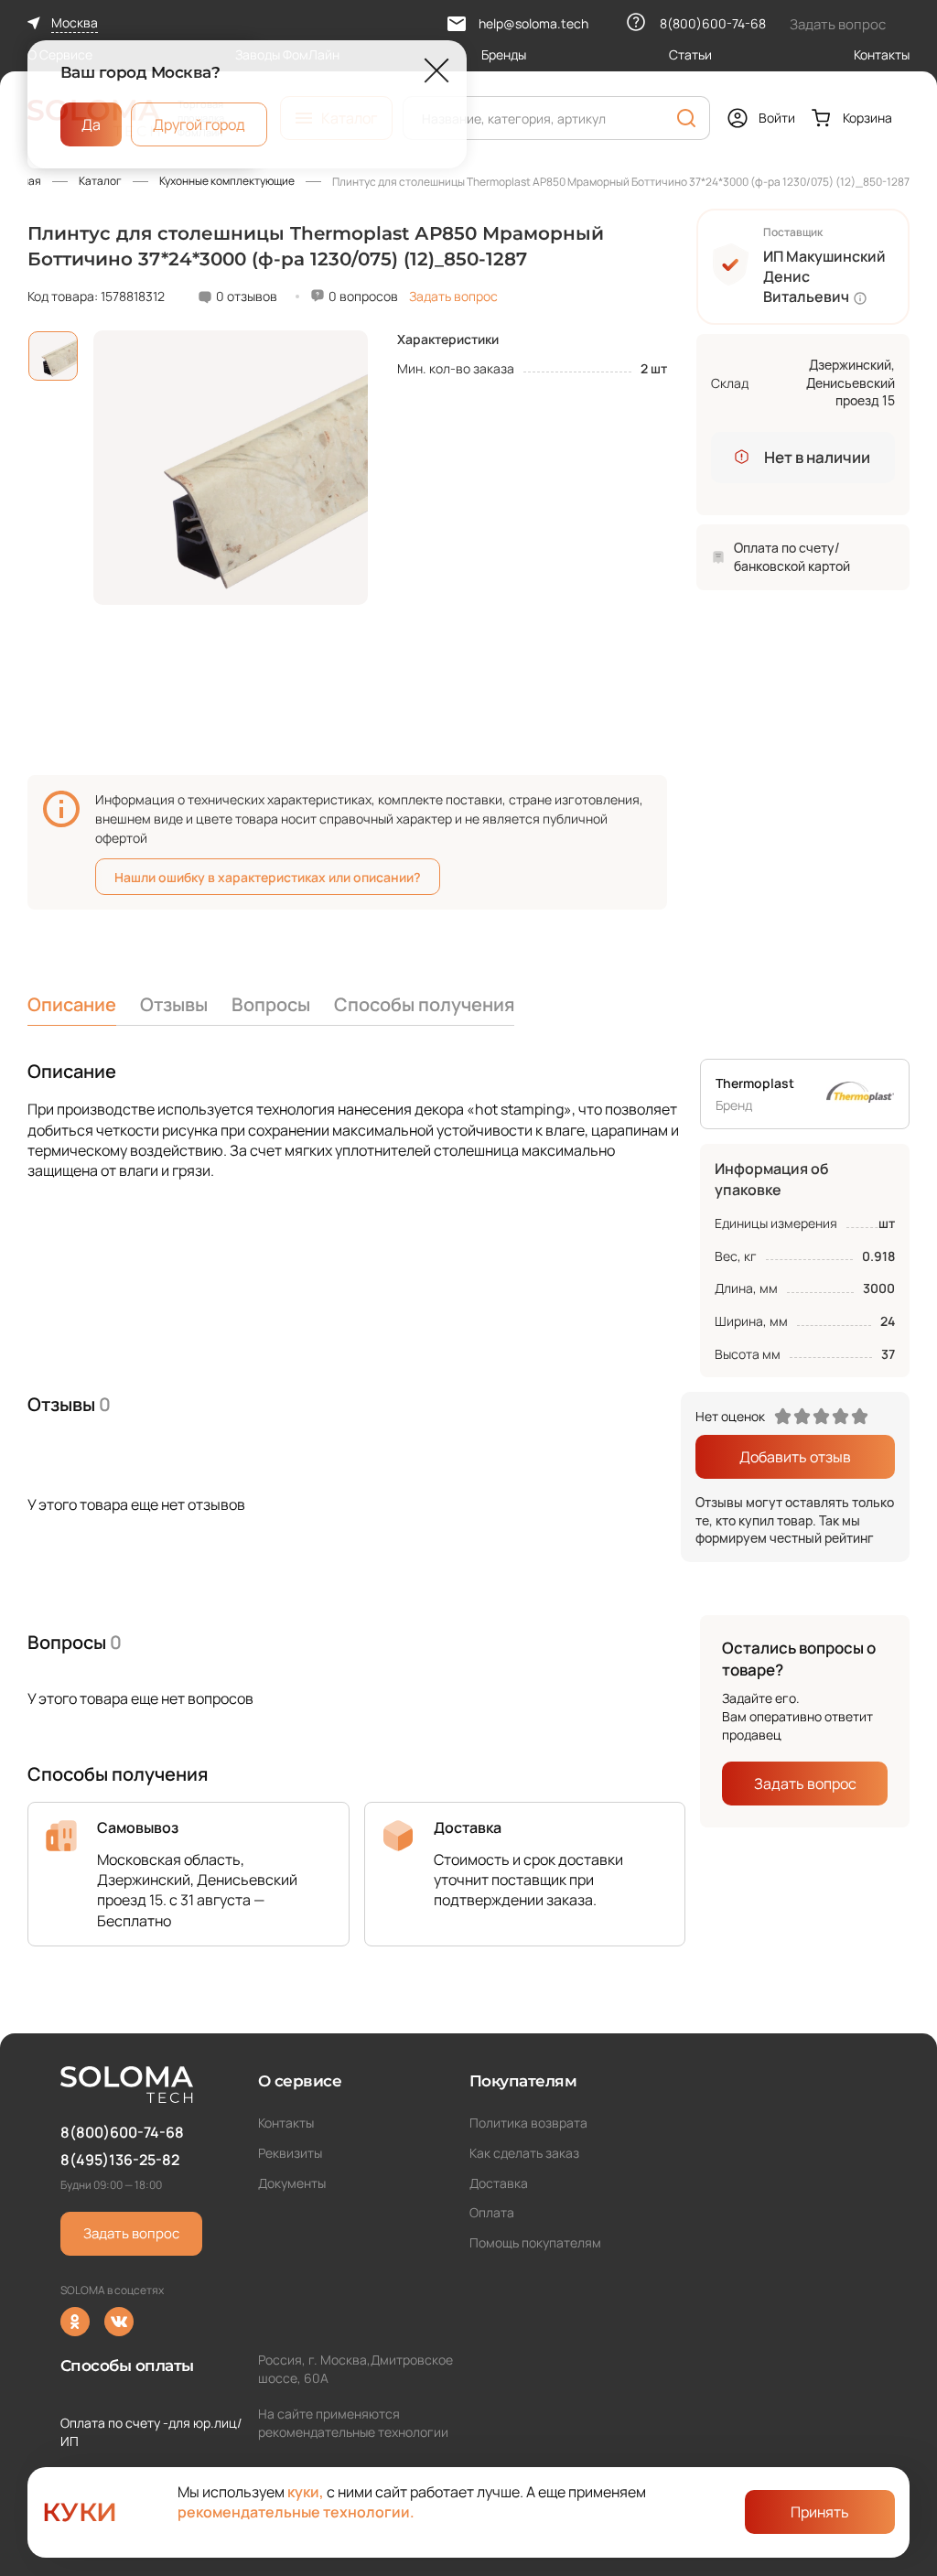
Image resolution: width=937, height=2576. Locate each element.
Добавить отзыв (795, 1457)
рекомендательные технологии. (296, 2512)
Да (91, 124)
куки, (306, 2492)
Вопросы (271, 1004)
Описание (72, 1004)
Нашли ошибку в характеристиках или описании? (268, 877)
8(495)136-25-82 (120, 2160)
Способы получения (424, 1004)
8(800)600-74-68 (122, 2132)
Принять (820, 2512)
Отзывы (174, 1004)
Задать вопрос (453, 296)
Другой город (199, 124)
